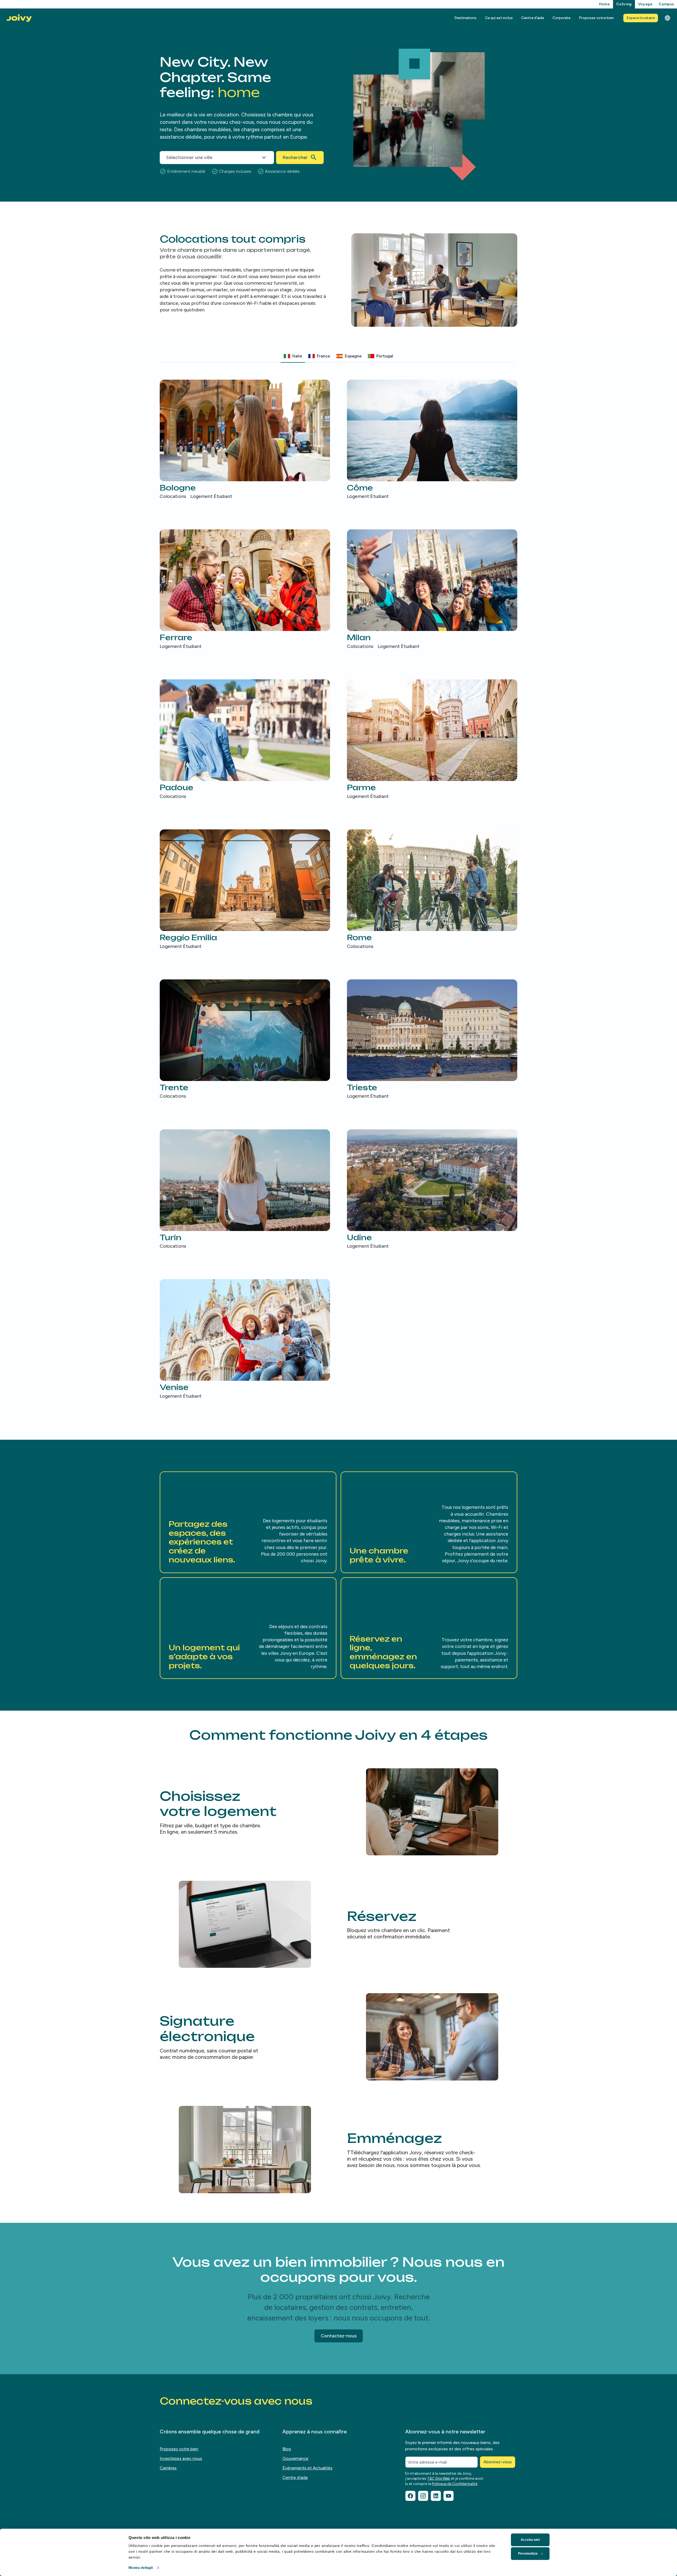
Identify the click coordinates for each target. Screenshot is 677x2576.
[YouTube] (449, 2496)
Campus (666, 4)
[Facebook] (410, 2496)
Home (604, 4)
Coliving (624, 4)
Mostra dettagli (141, 2568)
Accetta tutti (530, 2540)
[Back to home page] (19, 18)
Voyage (645, 4)
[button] (248, 1522)
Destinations (465, 18)
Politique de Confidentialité (455, 2484)
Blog (287, 2449)
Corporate (561, 18)
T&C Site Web (439, 2479)
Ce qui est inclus (499, 18)
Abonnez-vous (498, 2462)
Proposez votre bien (596, 18)
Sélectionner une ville (189, 157)
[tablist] (338, 356)
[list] (338, 890)
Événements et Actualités (307, 2468)
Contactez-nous (339, 2336)
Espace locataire (641, 18)
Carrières (168, 2468)
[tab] (293, 356)
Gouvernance (295, 2458)
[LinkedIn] (436, 2496)
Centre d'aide (533, 18)
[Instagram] (423, 2496)
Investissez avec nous (181, 2458)
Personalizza (528, 2554)
